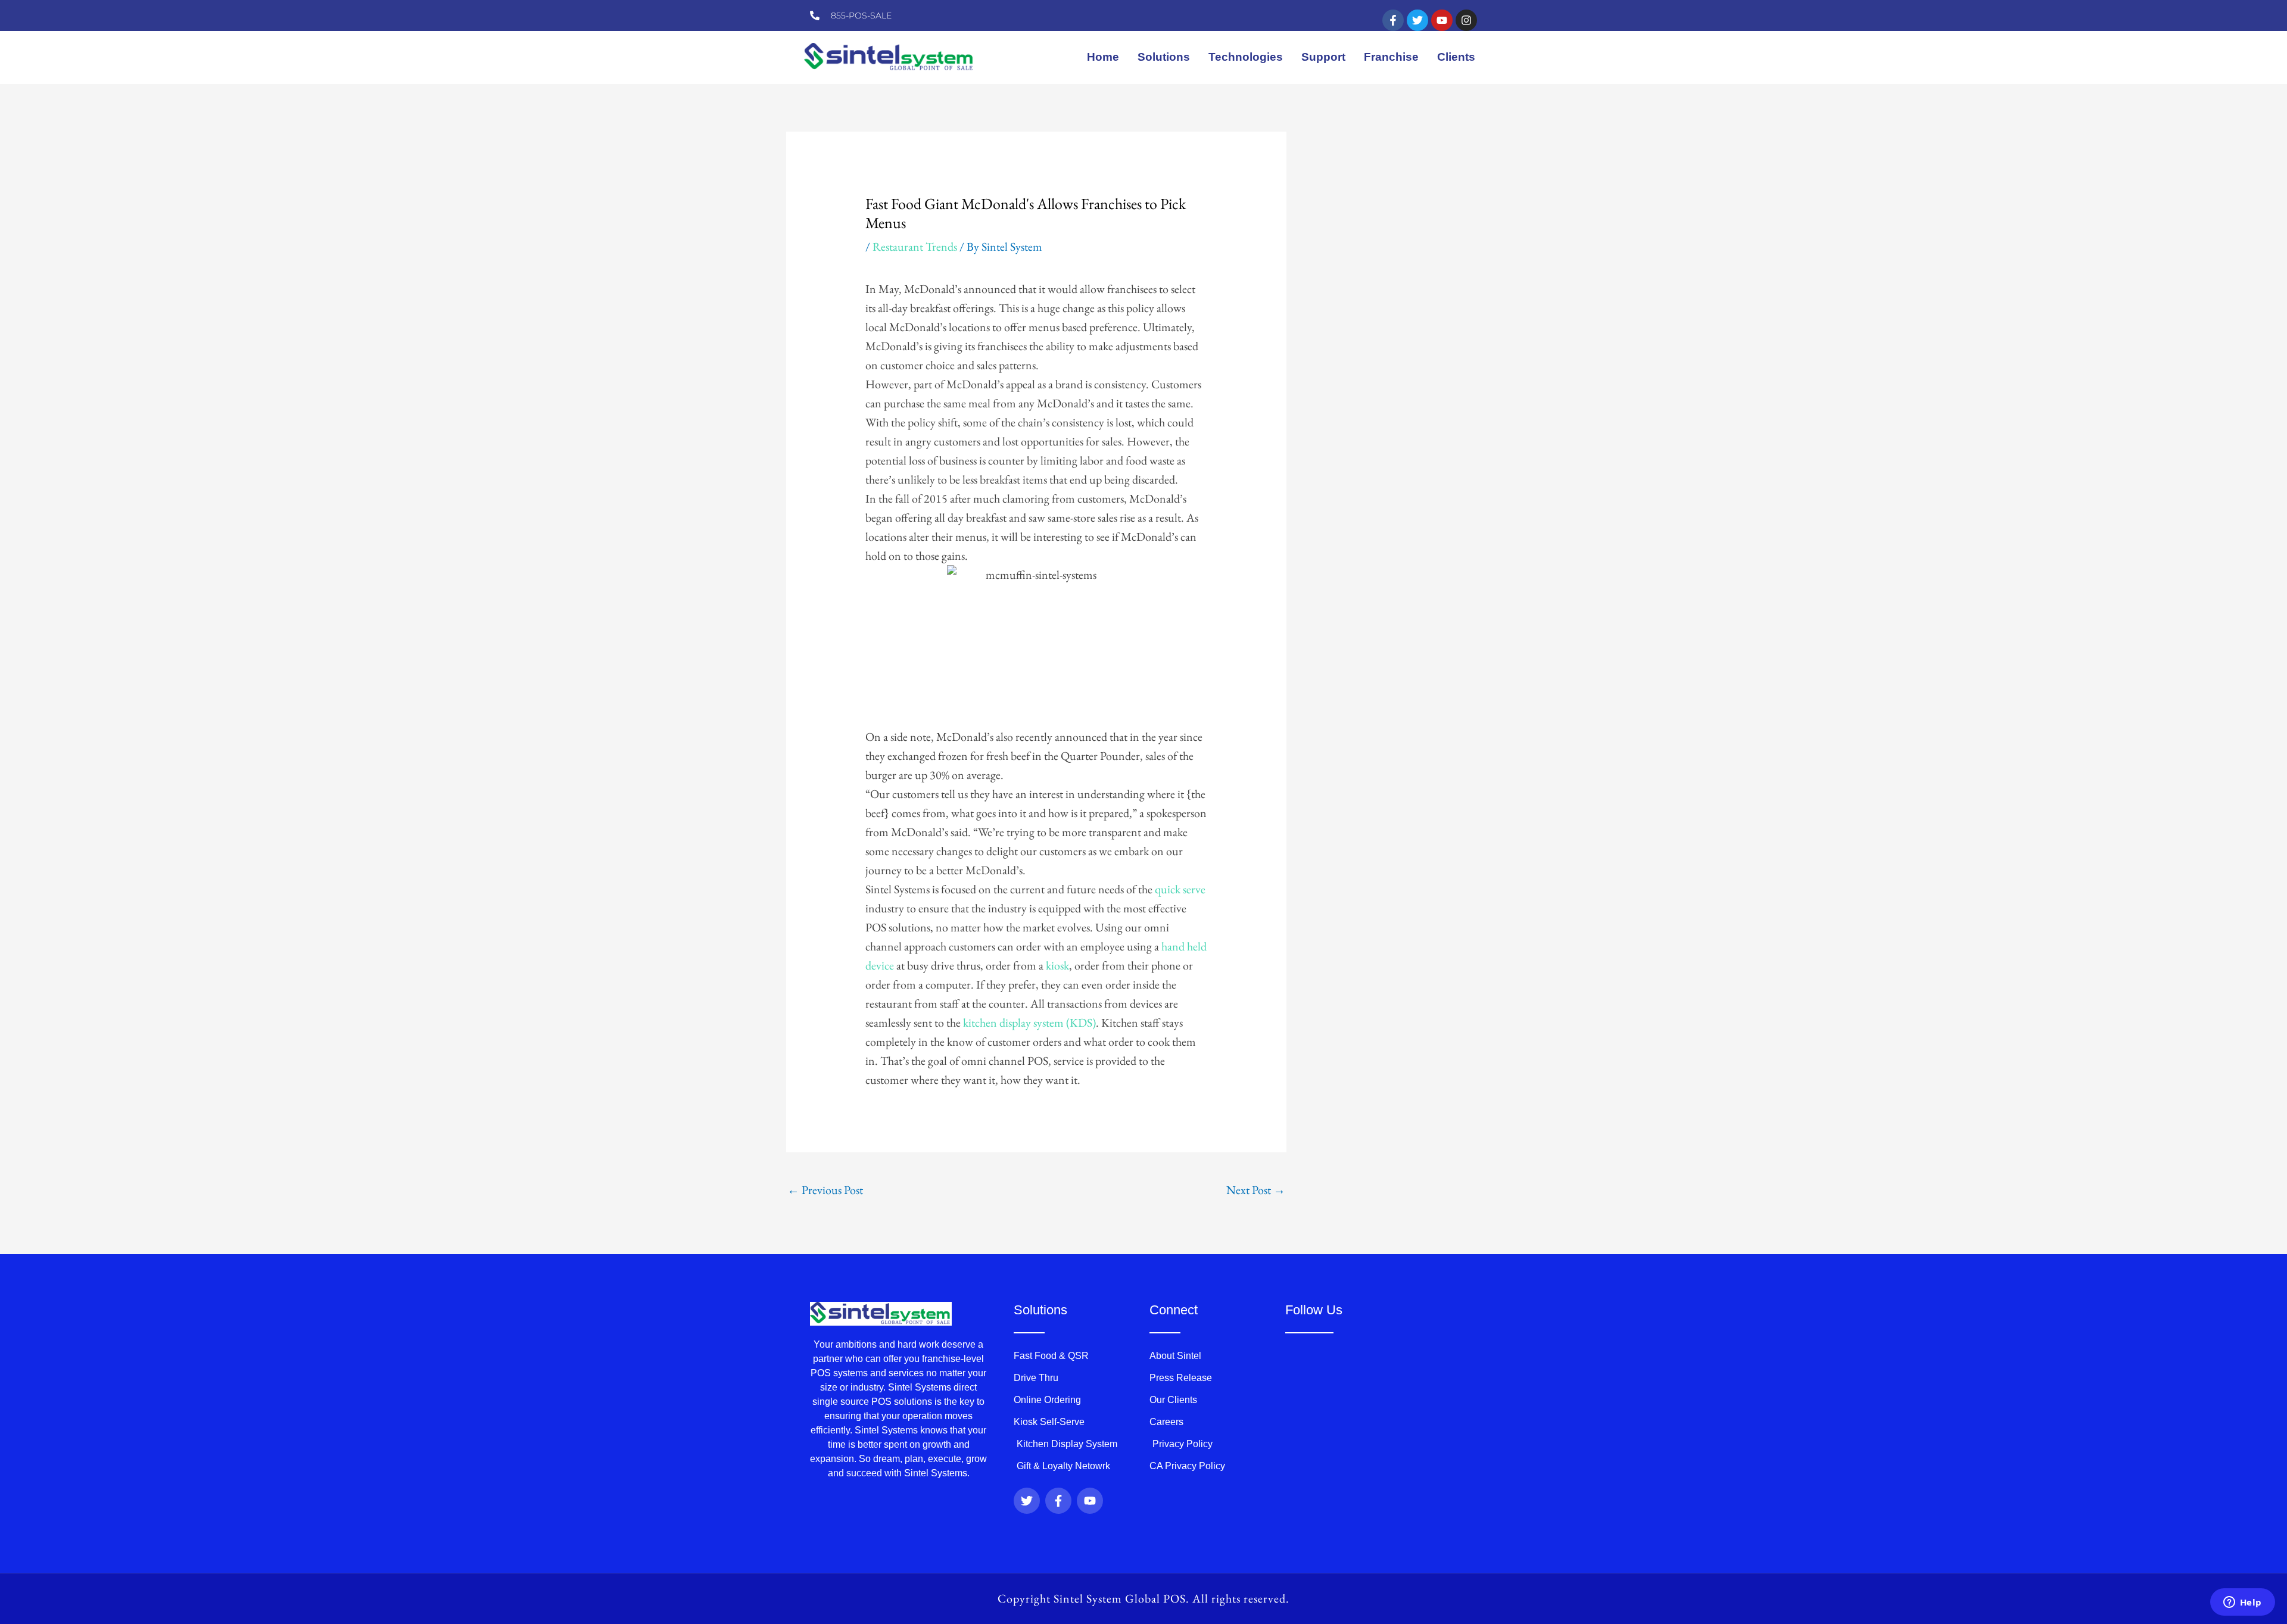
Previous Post (825, 1190)
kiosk (1057, 965)
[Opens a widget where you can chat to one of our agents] (2242, 1603)
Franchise (1391, 57)
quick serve (1180, 889)
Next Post (1256, 1190)
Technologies (1246, 57)
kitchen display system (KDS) (1029, 1023)
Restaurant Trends (915, 247)
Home (1103, 57)
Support (1323, 57)
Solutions (1164, 57)
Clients (1456, 57)
